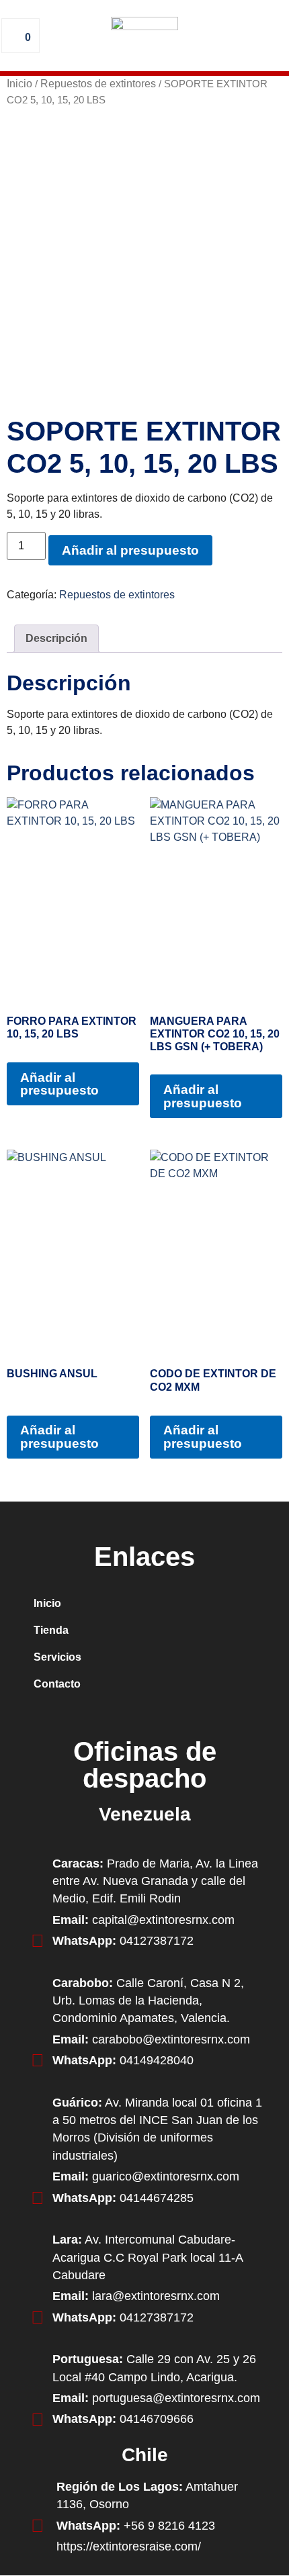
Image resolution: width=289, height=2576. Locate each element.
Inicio (19, 84)
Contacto (57, 1684)
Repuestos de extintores (98, 84)
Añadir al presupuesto (130, 550)
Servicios (57, 1657)
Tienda (51, 1630)
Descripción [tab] (56, 638)
